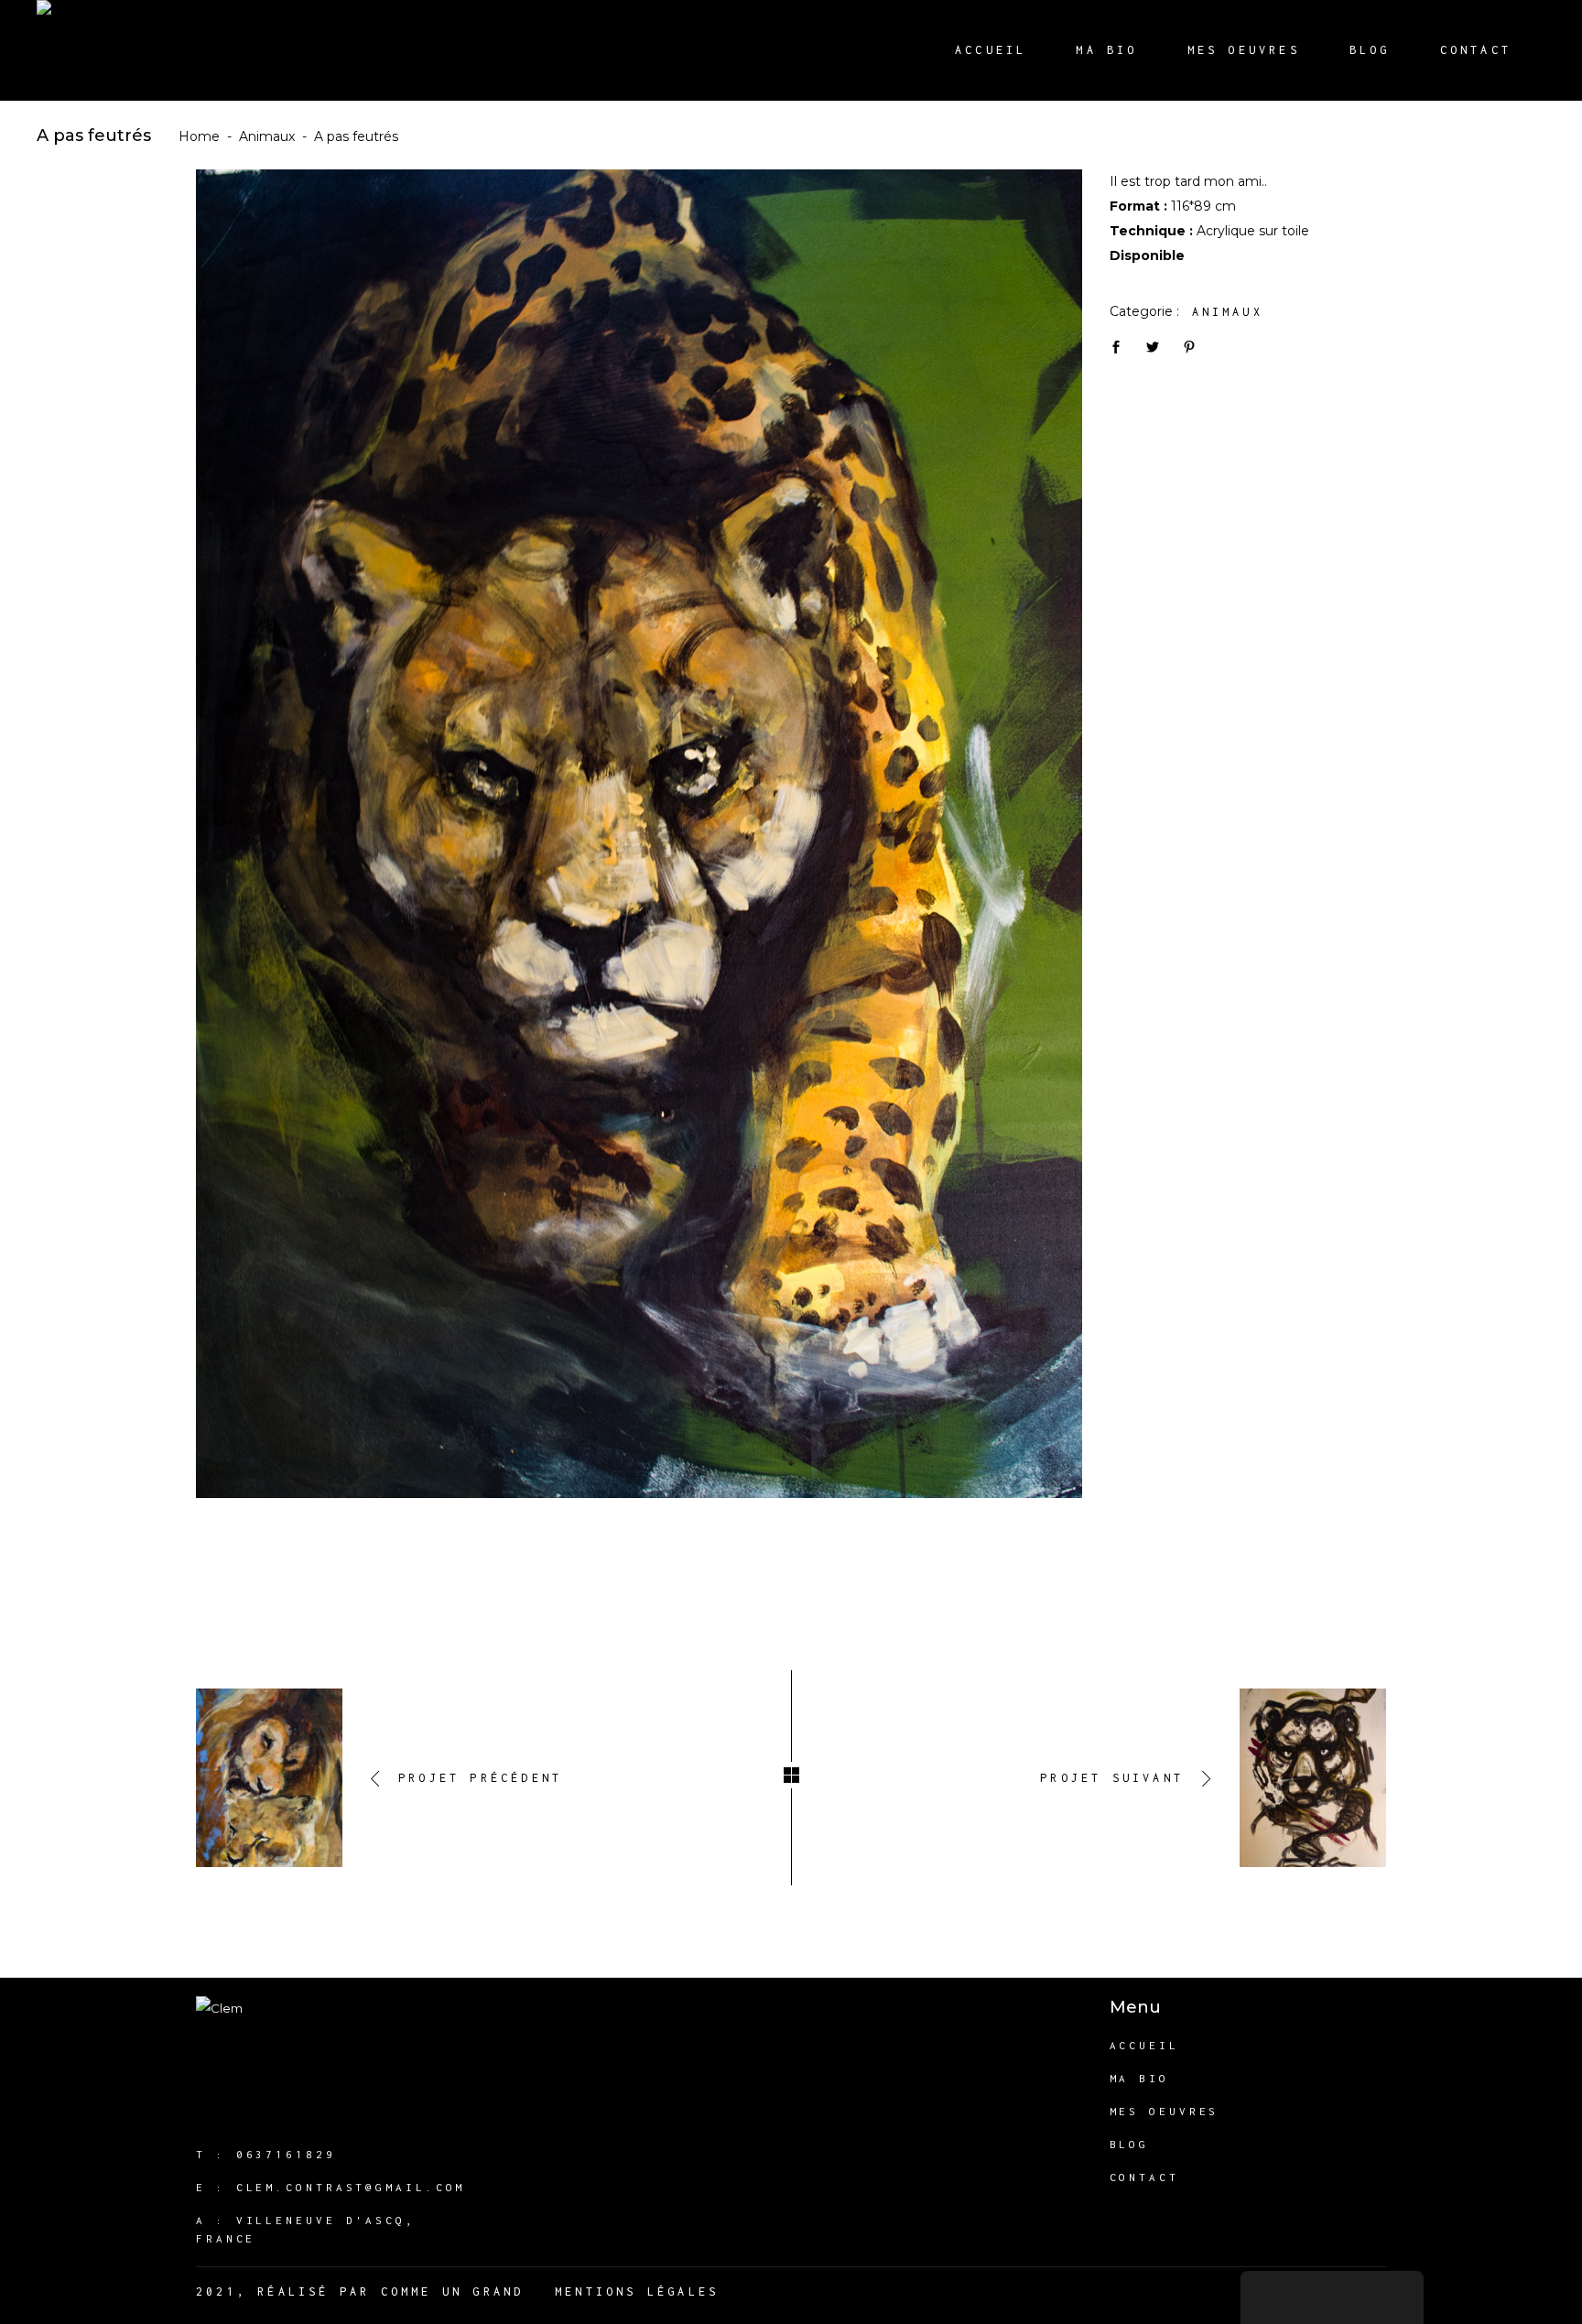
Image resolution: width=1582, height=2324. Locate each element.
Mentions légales (637, 2291)
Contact (1144, 2177)
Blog (1130, 2144)
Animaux (267, 136)
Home (199, 136)
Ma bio (1139, 2078)
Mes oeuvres (1165, 2111)
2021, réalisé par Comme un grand (360, 2291)
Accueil (1144, 2045)
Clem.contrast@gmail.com (351, 2187)
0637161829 (286, 2154)
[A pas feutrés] (639, 834)
